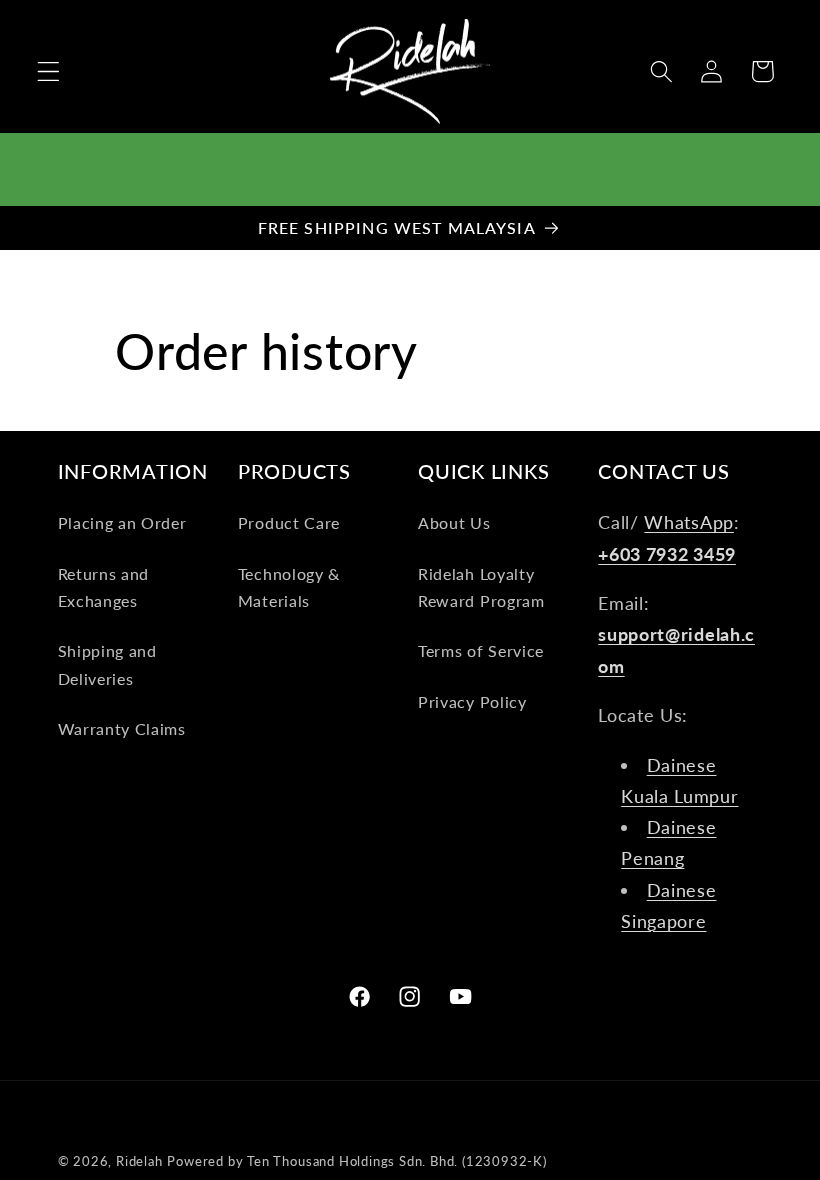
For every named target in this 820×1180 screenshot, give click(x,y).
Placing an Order (122, 522)
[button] (48, 71)
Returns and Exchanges (104, 587)
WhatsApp (689, 522)
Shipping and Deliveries (107, 664)
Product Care (289, 522)
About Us (454, 522)
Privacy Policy (472, 701)
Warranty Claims (122, 728)
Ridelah (139, 1161)
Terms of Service (481, 650)
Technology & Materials (289, 587)
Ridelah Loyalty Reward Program (481, 587)
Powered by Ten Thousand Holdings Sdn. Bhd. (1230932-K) (356, 1161)
